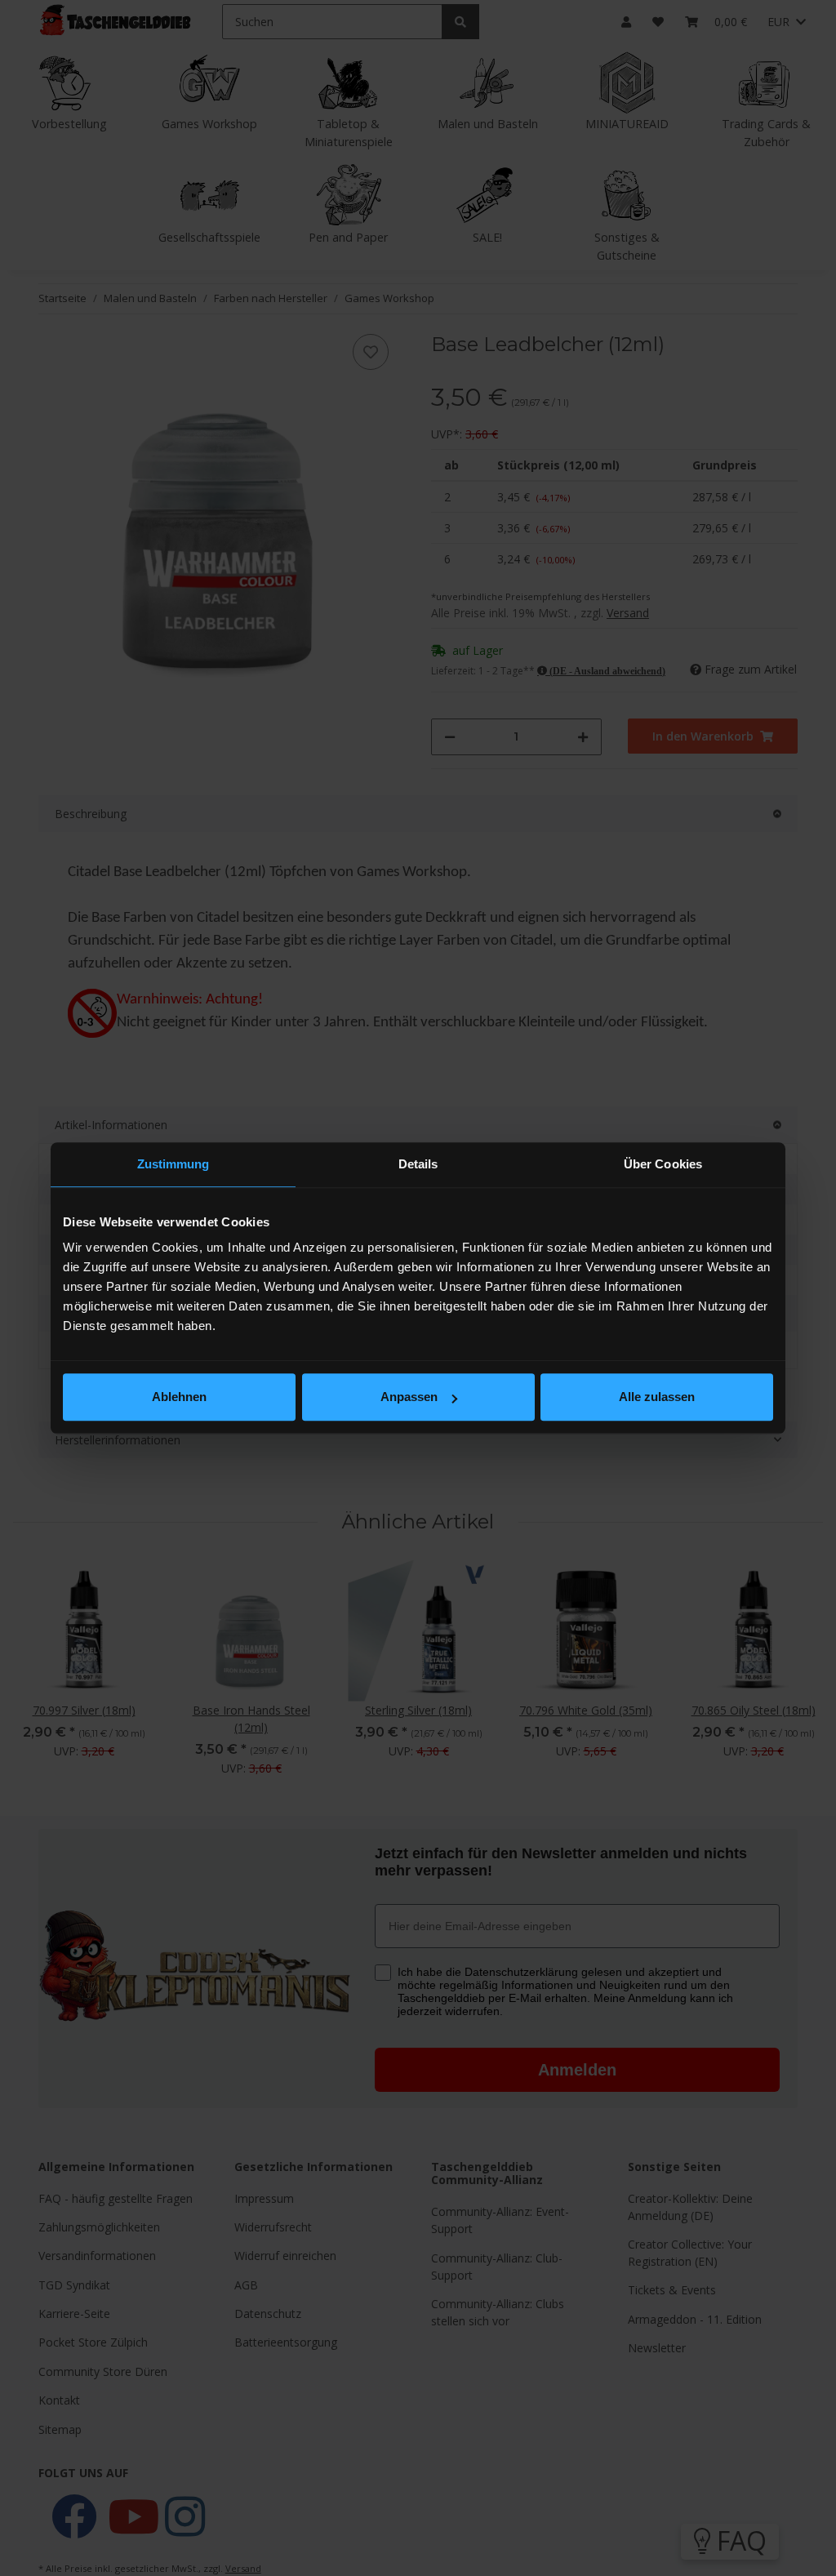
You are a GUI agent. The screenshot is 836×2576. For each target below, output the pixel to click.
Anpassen (409, 1397)
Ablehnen (179, 1397)
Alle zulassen (657, 1397)
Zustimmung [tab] (173, 1164)
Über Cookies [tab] (663, 1164)
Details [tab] (418, 1164)
